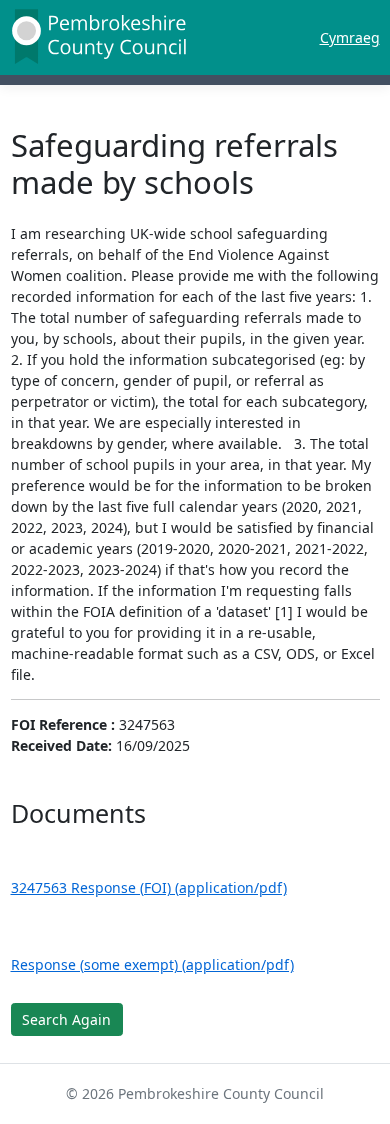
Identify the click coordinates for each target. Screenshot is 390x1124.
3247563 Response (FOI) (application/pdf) (149, 887)
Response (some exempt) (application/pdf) (152, 964)
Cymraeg (350, 37)
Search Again (66, 1019)
